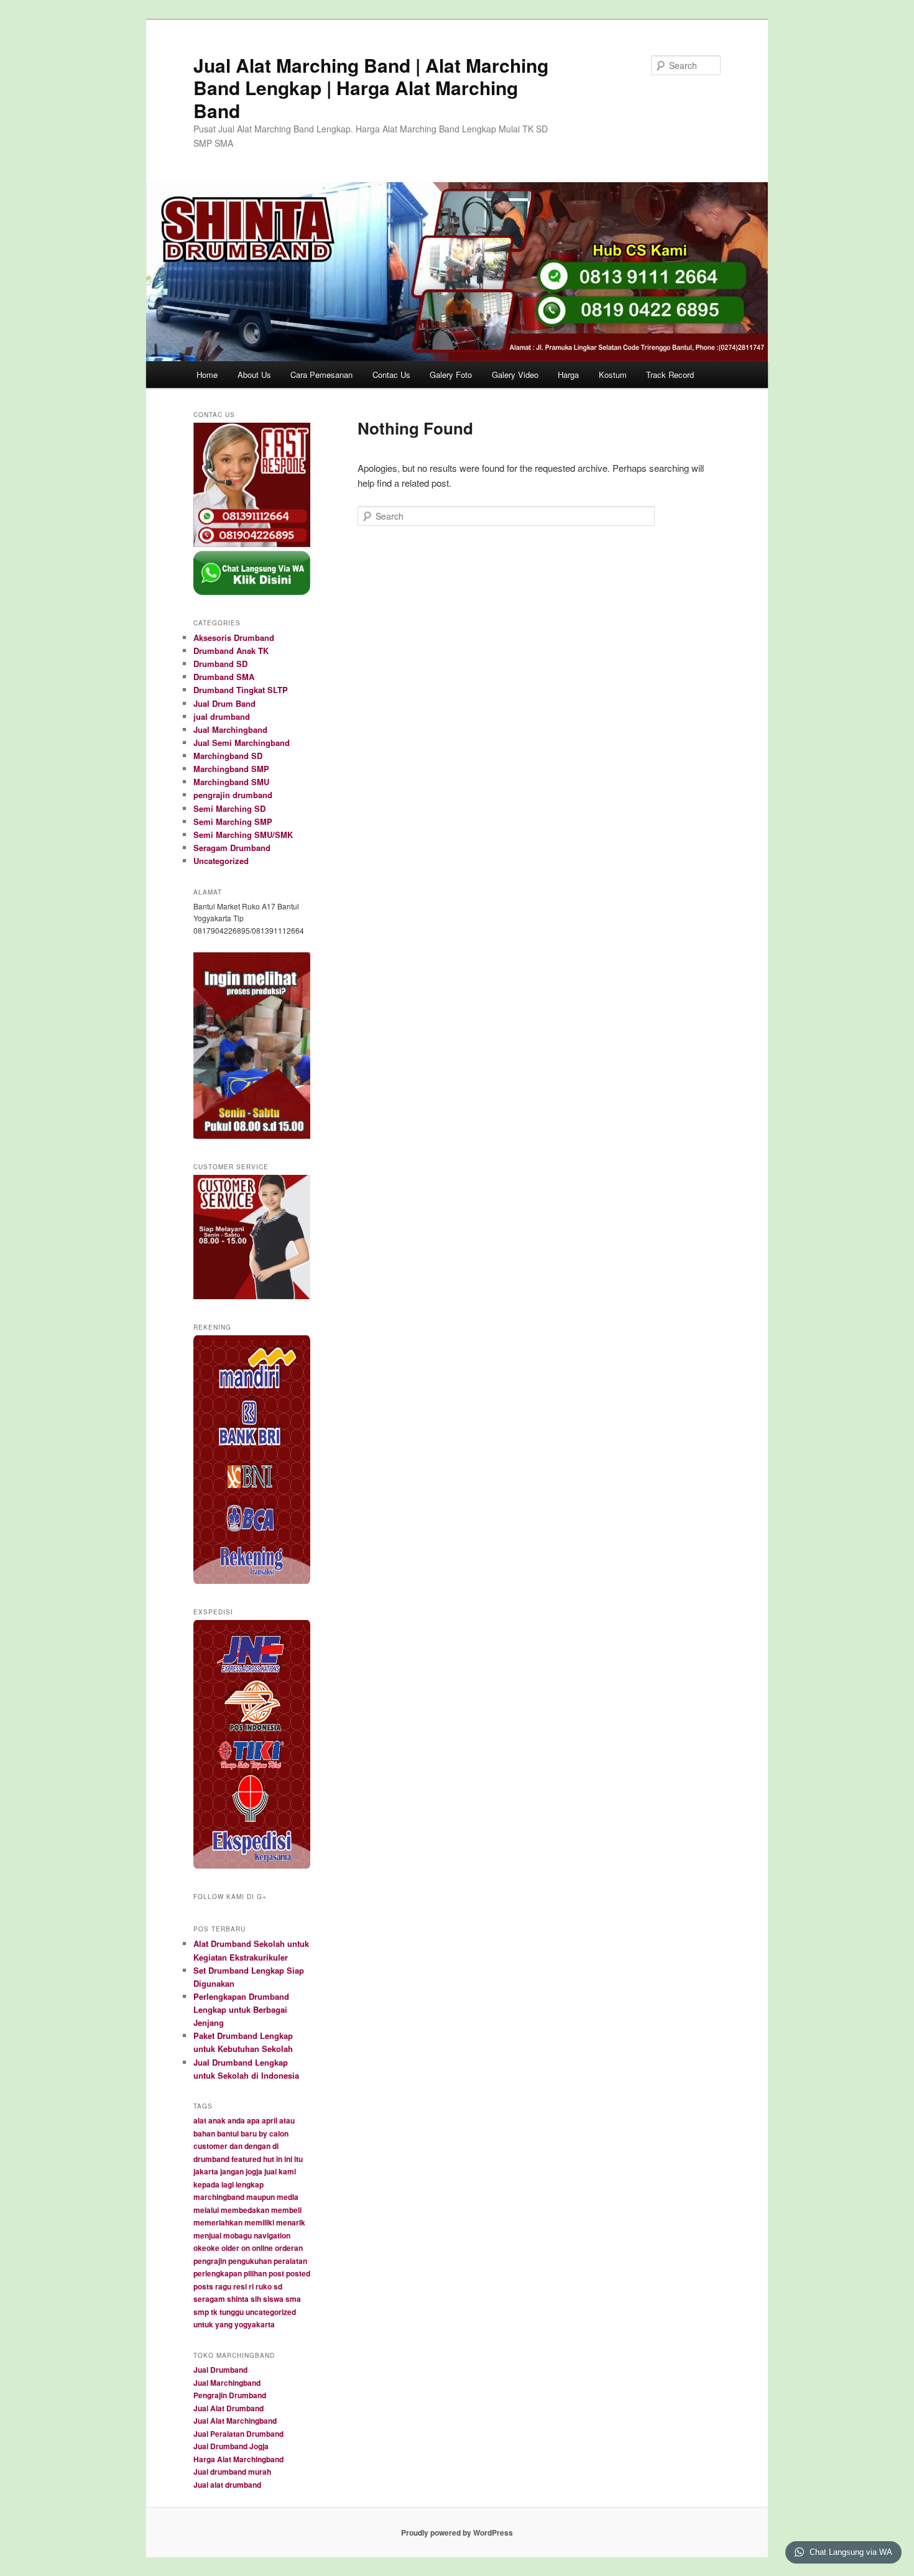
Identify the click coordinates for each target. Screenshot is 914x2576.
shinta (238, 2299)
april (270, 2120)
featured (246, 2159)
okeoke (206, 2248)
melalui (206, 2210)
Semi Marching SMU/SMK (243, 835)
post (276, 2273)
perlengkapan (218, 2273)
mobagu (238, 2235)
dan (236, 2146)
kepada (206, 2184)
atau (287, 2120)
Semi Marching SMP (233, 821)
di (275, 2146)
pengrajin (210, 2261)
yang (224, 2324)
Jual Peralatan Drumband (238, 2434)
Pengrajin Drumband (230, 2395)
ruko (264, 2286)
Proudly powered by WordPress (457, 2532)
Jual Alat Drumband (228, 2408)
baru (249, 2133)
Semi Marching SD (229, 808)
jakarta (206, 2171)
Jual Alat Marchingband (235, 2421)
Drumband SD (220, 664)
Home (207, 375)
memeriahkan (218, 2222)
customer (210, 2146)
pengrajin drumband (233, 795)
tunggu (232, 2312)
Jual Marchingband (230, 729)
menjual (207, 2235)
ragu (223, 2286)
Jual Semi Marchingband (242, 743)
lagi (228, 2184)
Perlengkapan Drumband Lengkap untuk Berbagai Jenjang (241, 2009)
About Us (254, 375)
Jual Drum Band (224, 703)
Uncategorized (221, 861)
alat (200, 2120)
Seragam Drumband (232, 848)
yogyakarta (255, 2324)
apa (253, 2120)
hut (269, 2159)
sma (293, 2299)
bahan (204, 2133)
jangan (232, 2171)
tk (214, 2312)
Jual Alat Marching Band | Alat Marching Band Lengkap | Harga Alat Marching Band (371, 88)
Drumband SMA (224, 677)
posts (203, 2286)
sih (256, 2299)
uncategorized (271, 2312)
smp (201, 2312)
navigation (272, 2235)
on (246, 2248)
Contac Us (391, 375)
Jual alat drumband (227, 2485)
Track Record (670, 375)
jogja (254, 2171)
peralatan (290, 2261)
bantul (228, 2133)
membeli (286, 2210)
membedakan (245, 2210)
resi (240, 2286)
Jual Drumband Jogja (231, 2446)
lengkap (250, 2184)
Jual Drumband (220, 2370)
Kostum (613, 375)
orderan (289, 2248)
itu (298, 2159)
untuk (203, 2324)
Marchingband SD (228, 756)
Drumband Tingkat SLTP (241, 690)
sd (278, 2286)
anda (236, 2120)
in (279, 2159)
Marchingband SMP (231, 769)
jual (270, 2171)
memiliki (259, 2222)
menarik (291, 2222)
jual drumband (222, 716)
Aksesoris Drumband (234, 637)
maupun (261, 2197)
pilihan (255, 2273)
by (263, 2133)
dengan (257, 2146)
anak (217, 2120)
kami (287, 2171)
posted (298, 2273)
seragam (209, 2299)
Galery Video (515, 375)
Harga (568, 375)
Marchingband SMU (231, 782)
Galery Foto (451, 375)
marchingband (219, 2197)
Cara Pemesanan (321, 375)
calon (279, 2133)
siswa (273, 2299)
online (262, 2248)
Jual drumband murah (232, 2472)
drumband (211, 2159)
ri (251, 2286)
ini (288, 2159)
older (230, 2248)
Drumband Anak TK (231, 651)
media (288, 2197)
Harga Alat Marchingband (238, 2459)
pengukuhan (250, 2261)
